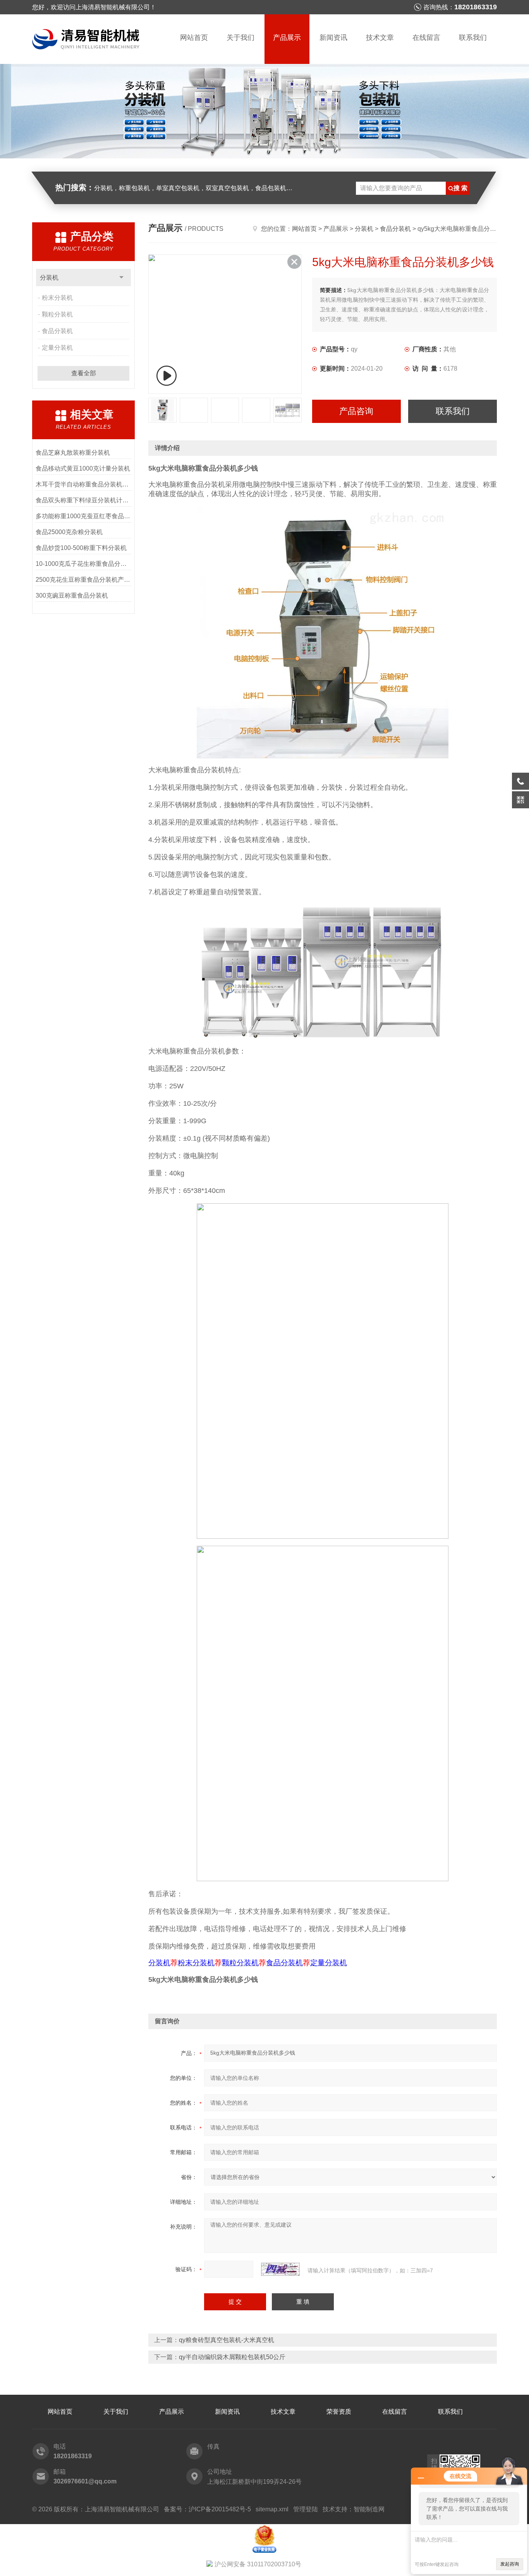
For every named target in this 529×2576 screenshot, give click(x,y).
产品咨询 (356, 411)
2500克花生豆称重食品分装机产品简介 (83, 580)
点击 (121, 278)
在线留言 (426, 38)
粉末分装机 (57, 298)
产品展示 (287, 38)
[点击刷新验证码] (280, 2269)
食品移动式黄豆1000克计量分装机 (83, 468)
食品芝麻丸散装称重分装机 (73, 453)
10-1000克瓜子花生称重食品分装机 (83, 564)
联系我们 (473, 38)
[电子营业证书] (264, 2527)
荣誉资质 (339, 2412)
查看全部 (84, 373)
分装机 (49, 278)
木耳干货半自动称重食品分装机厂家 (83, 484)
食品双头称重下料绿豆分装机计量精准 (83, 500)
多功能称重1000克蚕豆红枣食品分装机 (83, 516)
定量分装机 (57, 348)
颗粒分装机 (57, 314)
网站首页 (194, 38)
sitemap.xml (272, 2509)
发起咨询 (510, 2564)
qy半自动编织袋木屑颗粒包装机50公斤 (232, 2357)
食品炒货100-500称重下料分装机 (81, 548)
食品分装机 (57, 331)
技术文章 (380, 38)
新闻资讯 (333, 38)
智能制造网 (369, 2509)
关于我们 (240, 38)
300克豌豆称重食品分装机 (72, 595)
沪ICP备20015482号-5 (220, 2509)
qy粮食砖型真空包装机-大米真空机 (227, 2340)
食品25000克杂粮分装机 (69, 532)
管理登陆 (306, 2509)
